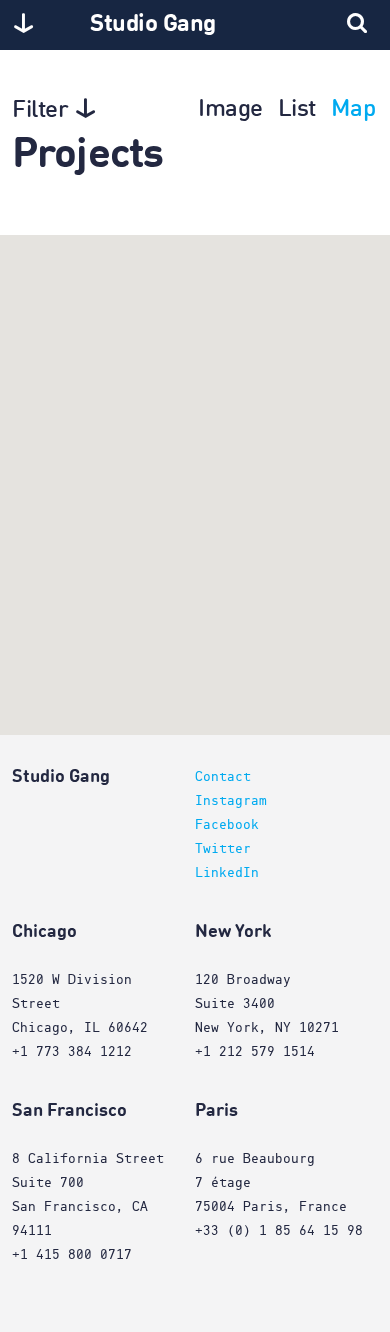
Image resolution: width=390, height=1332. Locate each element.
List (297, 110)
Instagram (231, 801)
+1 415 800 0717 (72, 1255)
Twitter (223, 849)
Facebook (227, 825)
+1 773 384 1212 (72, 1052)
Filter (40, 111)
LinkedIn (227, 873)
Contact (223, 777)
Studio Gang (153, 25)
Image (230, 110)
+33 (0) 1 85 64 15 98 (279, 1231)
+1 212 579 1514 (255, 1052)
